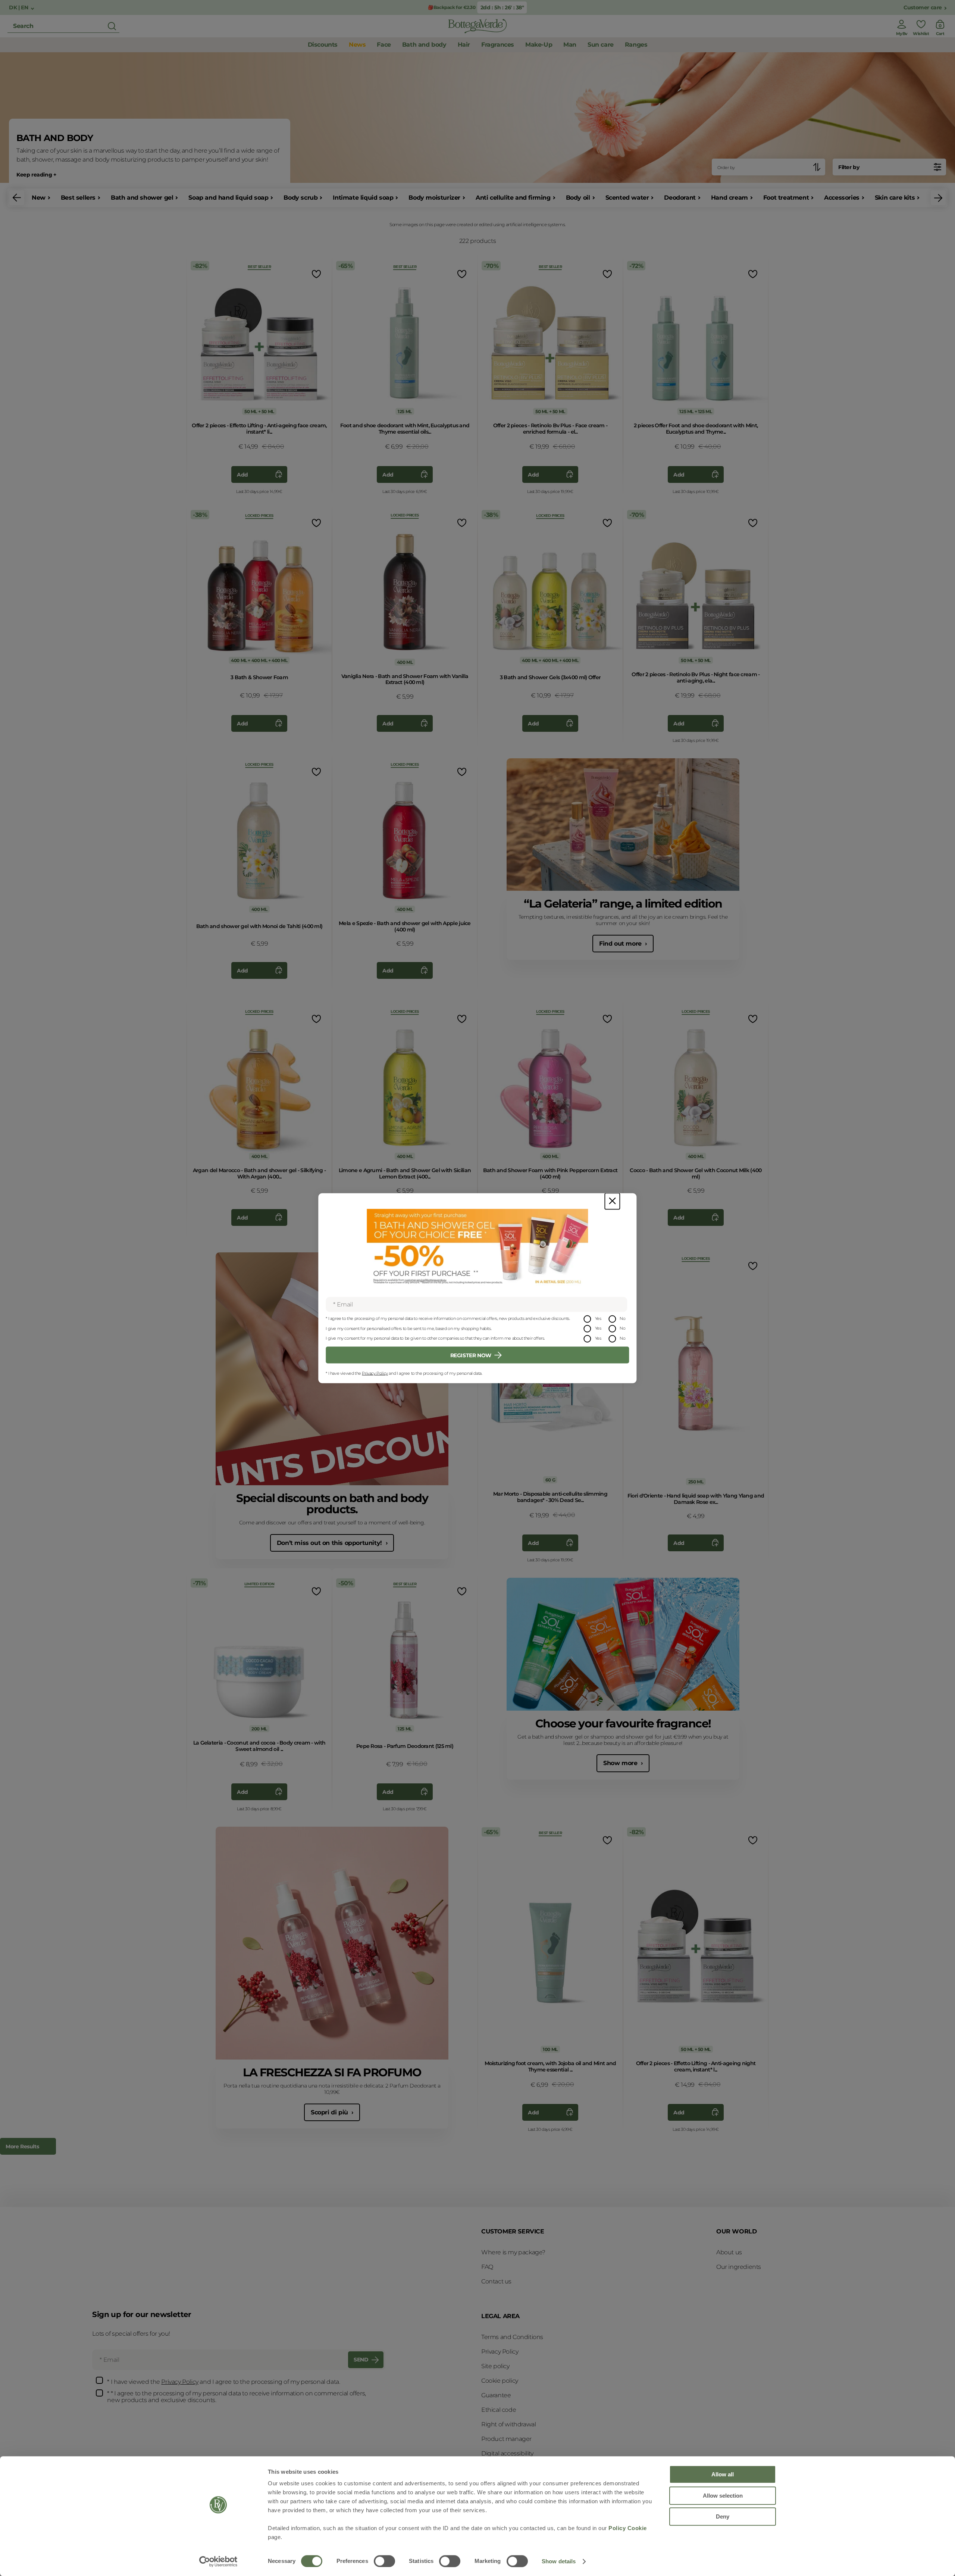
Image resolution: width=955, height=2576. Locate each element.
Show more (621, 1763)
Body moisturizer (434, 198)
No (622, 1318)
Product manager (506, 2439)
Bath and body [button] (424, 45)
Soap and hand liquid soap (228, 198)
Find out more (621, 944)
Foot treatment (786, 198)
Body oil (578, 198)
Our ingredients (739, 2267)
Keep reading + (36, 175)
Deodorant (680, 198)
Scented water (627, 198)
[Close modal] (612, 1201)
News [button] (357, 45)
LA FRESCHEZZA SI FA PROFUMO (332, 2072)
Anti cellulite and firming (513, 198)
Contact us (496, 2281)
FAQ (487, 2267)
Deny (723, 2516)
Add (242, 475)
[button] (17, 198)
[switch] (384, 2561)
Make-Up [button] (539, 45)
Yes (598, 1318)
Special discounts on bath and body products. (332, 1504)
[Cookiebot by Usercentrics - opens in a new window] (218, 2561)
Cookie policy (500, 2381)
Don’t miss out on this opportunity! (330, 1543)
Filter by (849, 167)
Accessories (842, 198)
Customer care (923, 8)
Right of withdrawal (508, 2424)
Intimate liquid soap (363, 198)
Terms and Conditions (512, 2337)
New (39, 198)
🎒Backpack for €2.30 (452, 7)
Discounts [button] (323, 45)
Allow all (723, 2474)
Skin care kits (895, 198)
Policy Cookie (628, 2528)
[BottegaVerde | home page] (477, 26)
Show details (559, 2561)
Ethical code (499, 2410)
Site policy (495, 2366)
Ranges (636, 45)
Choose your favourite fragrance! (623, 1723)
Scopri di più (330, 2112)
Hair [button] (464, 45)
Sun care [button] (601, 45)
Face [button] (384, 45)
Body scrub (300, 198)
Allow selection (723, 2496)
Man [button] (570, 45)
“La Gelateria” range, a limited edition (623, 904)
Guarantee (496, 2395)
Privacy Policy (375, 1373)
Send (361, 2360)
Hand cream (729, 198)
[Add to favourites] (316, 274)
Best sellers (78, 198)
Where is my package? (513, 2252)
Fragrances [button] (498, 45)
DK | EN (19, 8)
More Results (22, 2146)
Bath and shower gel (142, 198)
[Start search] (112, 26)
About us (729, 2252)
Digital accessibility (507, 2453)
